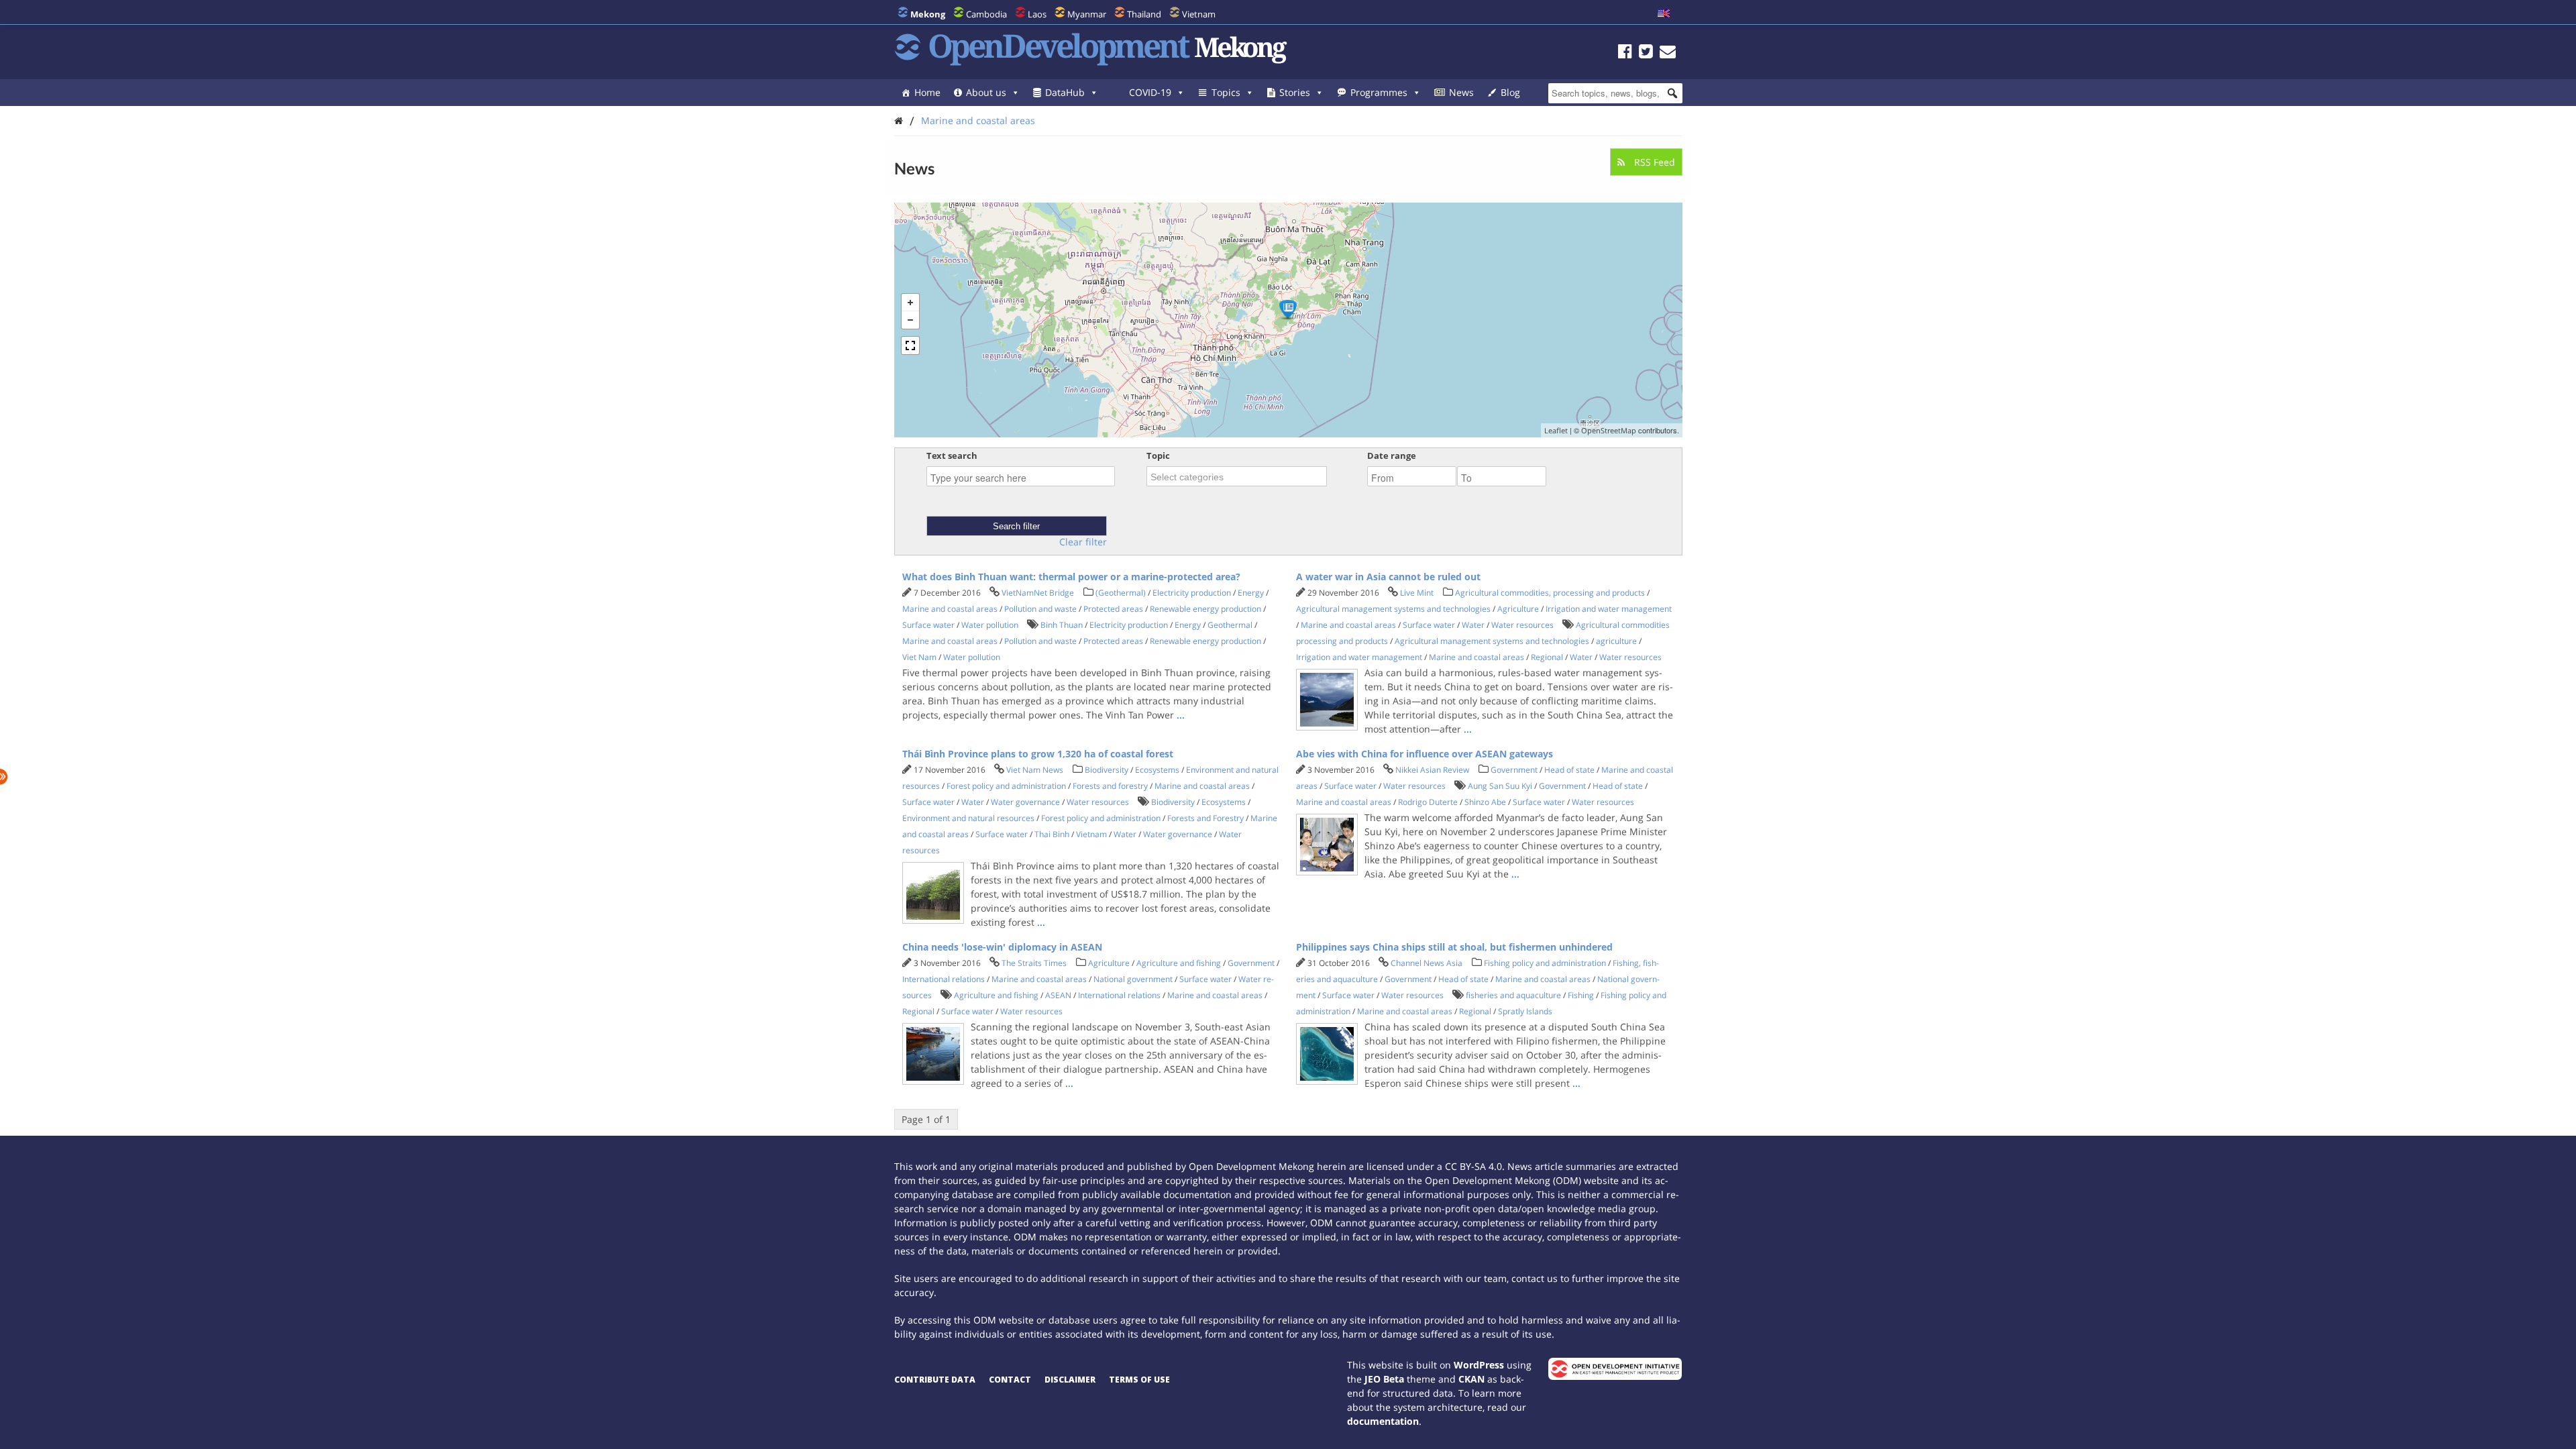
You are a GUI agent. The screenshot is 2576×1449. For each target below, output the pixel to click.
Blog (1510, 92)
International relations (944, 979)
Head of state (1569, 770)
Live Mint (1417, 593)
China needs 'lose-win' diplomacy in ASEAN (1002, 947)
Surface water (928, 625)
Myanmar (1087, 14)
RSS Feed (1653, 162)
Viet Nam (919, 657)
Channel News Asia (1427, 963)
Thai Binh (1052, 834)
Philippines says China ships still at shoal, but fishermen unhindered (1454, 947)
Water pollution (990, 625)
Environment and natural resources (968, 818)
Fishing (1581, 995)
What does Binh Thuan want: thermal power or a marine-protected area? (1071, 577)
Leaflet (1556, 430)
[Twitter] (1646, 53)
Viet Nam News (1035, 770)
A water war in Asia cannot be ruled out (1388, 577)
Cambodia (986, 14)
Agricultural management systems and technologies (1393, 609)
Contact (1010, 1380)
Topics (1226, 92)
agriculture (1616, 641)
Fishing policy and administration (1545, 963)
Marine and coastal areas (978, 120)
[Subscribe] (1668, 53)
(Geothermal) (1121, 593)
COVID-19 (1150, 92)
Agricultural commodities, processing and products (1550, 593)
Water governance (1025, 802)
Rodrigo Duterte (1428, 802)
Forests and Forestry (1205, 818)
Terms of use (1139, 1380)
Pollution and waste (1040, 609)
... (1181, 715)
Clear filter (1083, 542)
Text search (952, 455)
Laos (1037, 14)
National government (1133, 979)
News (1461, 92)
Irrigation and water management (1609, 609)
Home (927, 92)
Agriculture (1518, 609)
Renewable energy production (1205, 609)
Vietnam (1199, 14)
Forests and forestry (1110, 786)
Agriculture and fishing (1179, 963)
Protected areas (1113, 609)
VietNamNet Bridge (1038, 593)
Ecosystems (1157, 770)
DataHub (1065, 92)
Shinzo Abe (1485, 802)
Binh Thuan (1062, 625)
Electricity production (1192, 593)
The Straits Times (1034, 963)
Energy (1251, 593)
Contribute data (935, 1380)
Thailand (1144, 14)
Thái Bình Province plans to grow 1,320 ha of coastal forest (1038, 754)
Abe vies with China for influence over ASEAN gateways (1425, 754)
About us (986, 92)
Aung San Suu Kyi (1500, 786)
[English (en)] (1664, 14)
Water (1473, 625)
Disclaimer (1070, 1380)
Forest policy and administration (1006, 786)
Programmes (1379, 92)
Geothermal (1230, 625)
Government (1514, 770)
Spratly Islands (1525, 1011)
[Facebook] (1625, 53)
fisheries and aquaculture (1513, 995)
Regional (1547, 657)
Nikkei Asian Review (1432, 770)
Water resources (1522, 625)
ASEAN (1058, 995)
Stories (1295, 92)
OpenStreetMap (1609, 430)
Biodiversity (1107, 770)
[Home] (899, 120)
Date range (1392, 455)
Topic (1158, 455)
